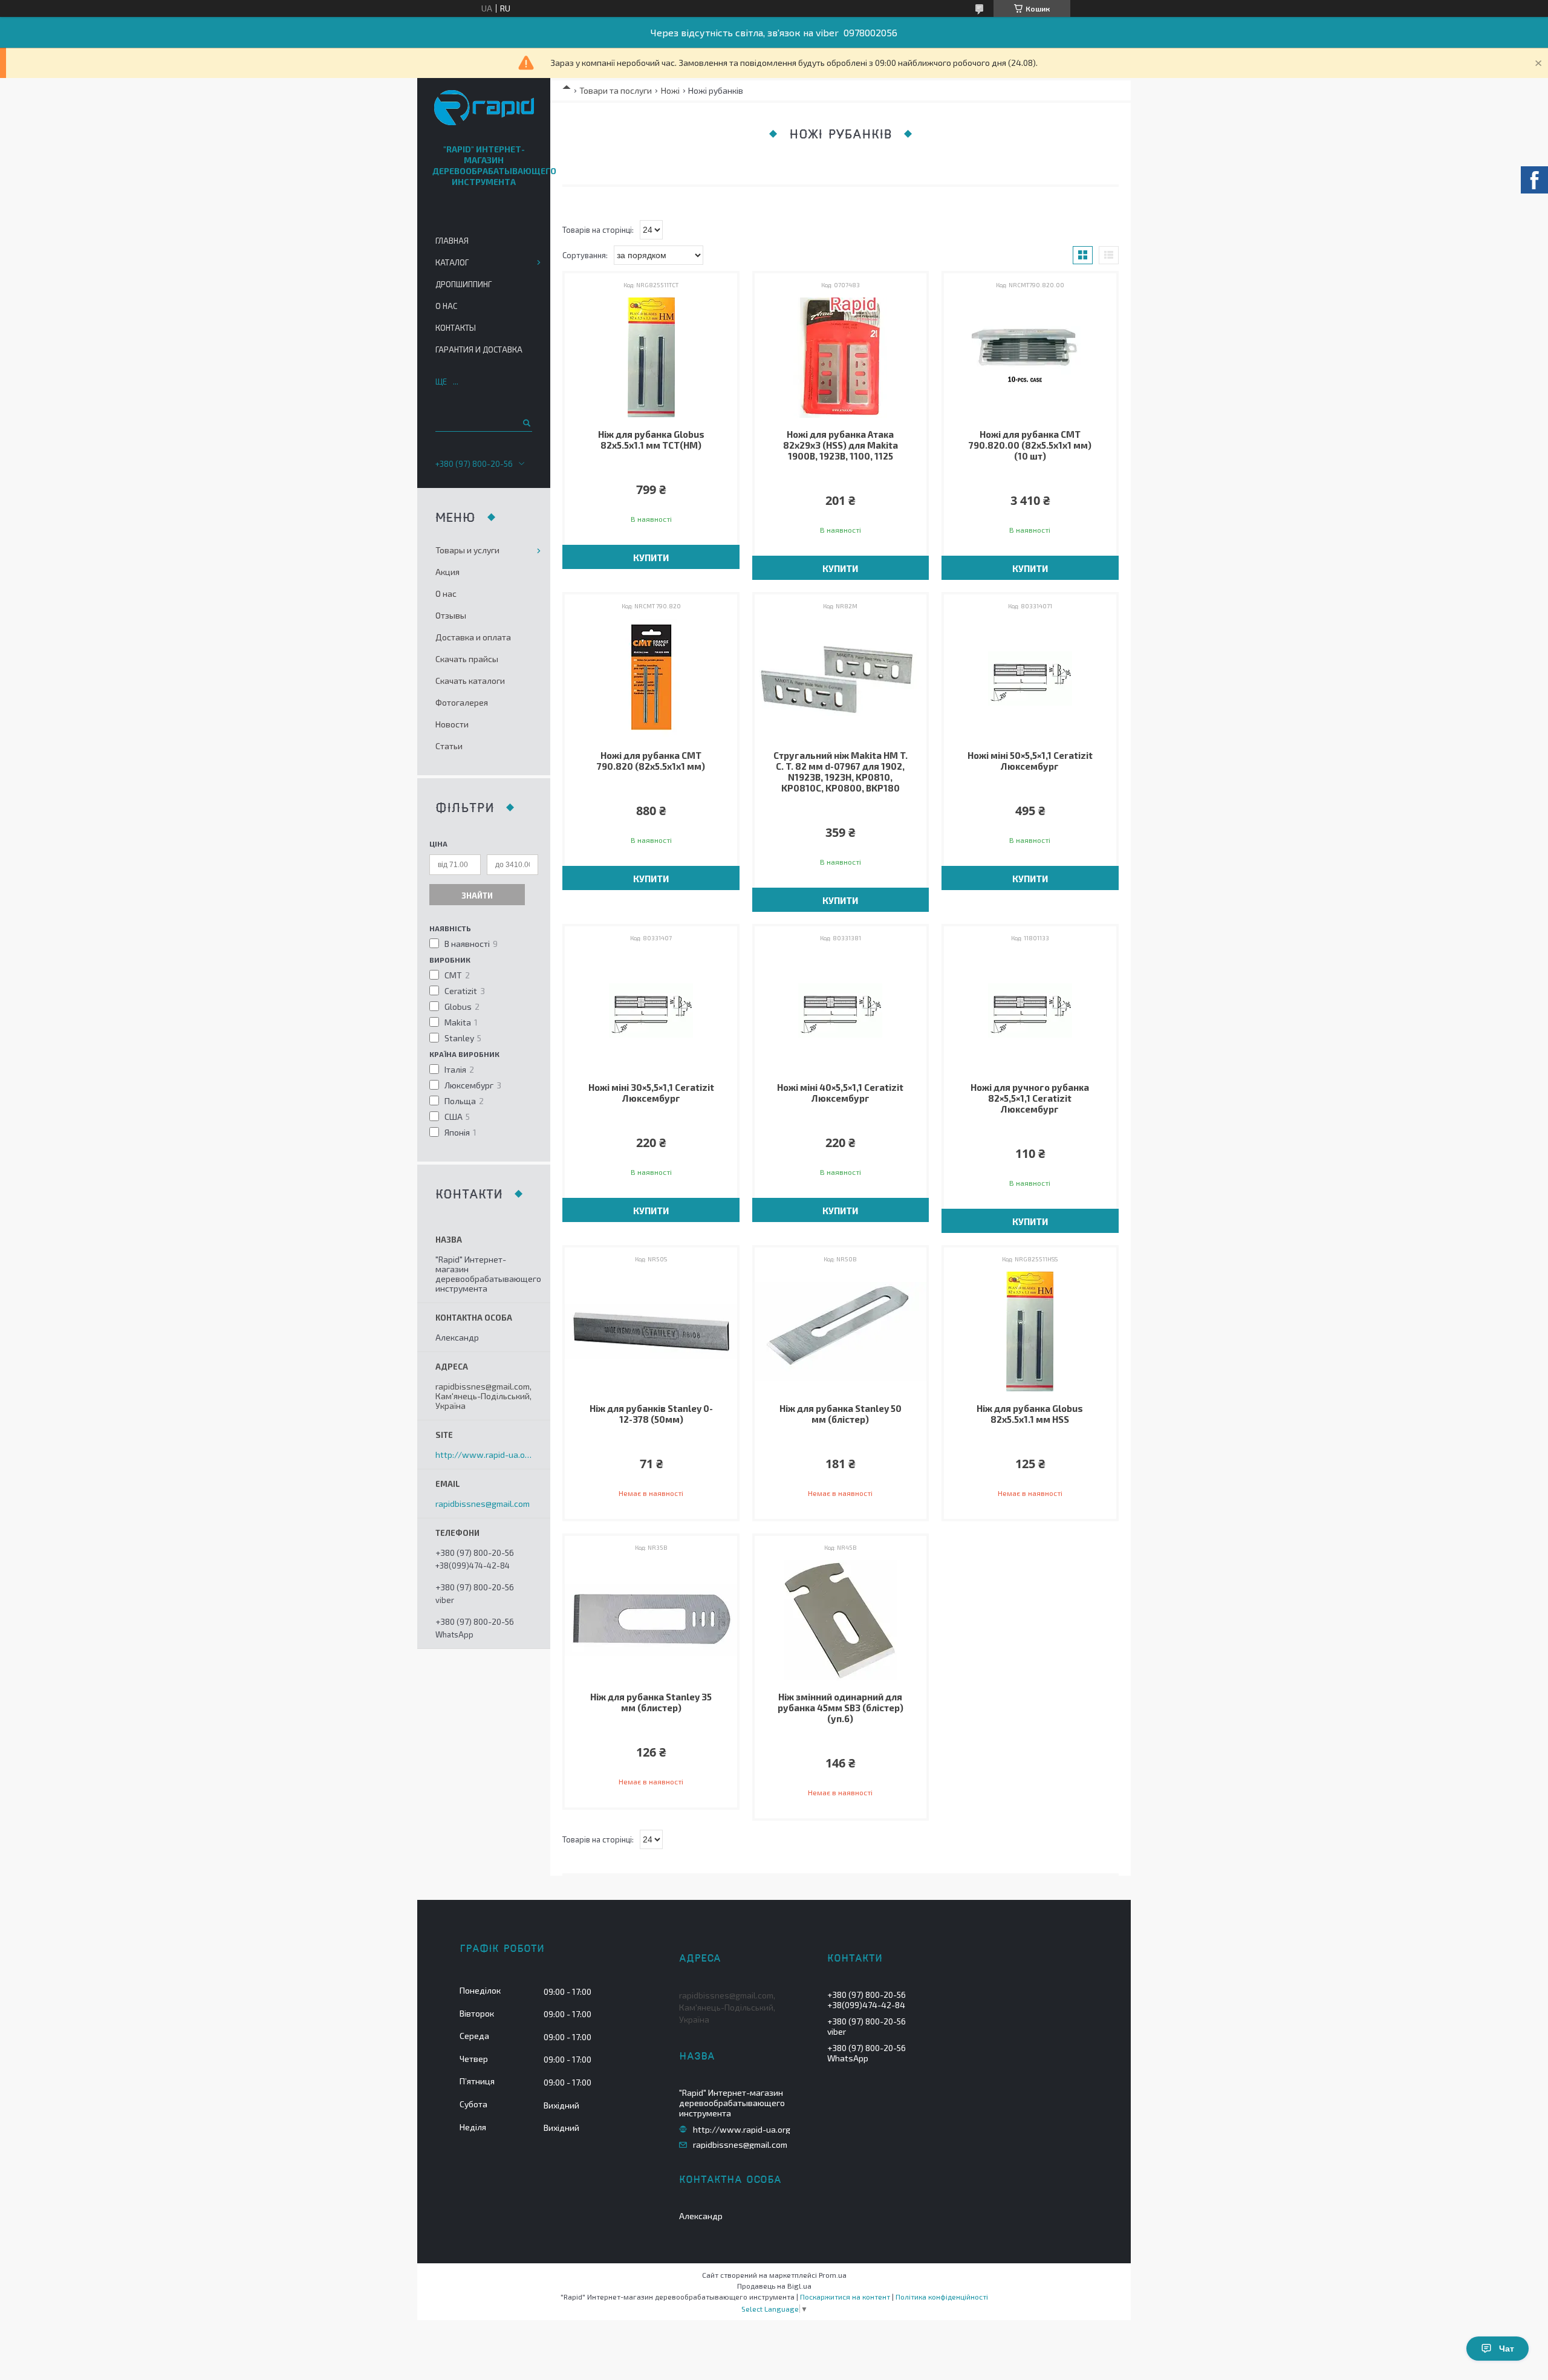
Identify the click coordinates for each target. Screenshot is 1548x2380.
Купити (651, 558)
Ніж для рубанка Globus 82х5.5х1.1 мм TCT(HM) (651, 440)
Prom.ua (833, 2275)
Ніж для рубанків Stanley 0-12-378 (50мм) (651, 1414)
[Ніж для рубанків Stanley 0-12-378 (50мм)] (651, 1331)
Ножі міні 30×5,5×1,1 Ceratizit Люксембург (651, 1093)
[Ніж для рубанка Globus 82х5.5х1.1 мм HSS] (1030, 1331)
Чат (1507, 2349)
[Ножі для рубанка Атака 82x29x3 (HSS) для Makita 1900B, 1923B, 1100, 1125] (841, 357)
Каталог (452, 262)
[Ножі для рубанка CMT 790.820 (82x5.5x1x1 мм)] (651, 678)
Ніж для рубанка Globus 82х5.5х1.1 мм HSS (1030, 1414)
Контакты (456, 328)
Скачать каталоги (470, 681)
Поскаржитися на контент (845, 2297)
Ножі (670, 90)
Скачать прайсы (467, 659)
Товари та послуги (616, 90)
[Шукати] (526, 423)
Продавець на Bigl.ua (774, 2286)
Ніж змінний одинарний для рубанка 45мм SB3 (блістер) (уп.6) (841, 1708)
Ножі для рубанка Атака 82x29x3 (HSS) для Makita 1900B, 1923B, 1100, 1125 (841, 445)
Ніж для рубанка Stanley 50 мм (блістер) (841, 1414)
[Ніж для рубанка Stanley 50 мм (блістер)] (841, 1331)
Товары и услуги (467, 550)
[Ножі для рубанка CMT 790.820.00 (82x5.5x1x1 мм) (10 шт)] (1030, 357)
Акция (447, 572)
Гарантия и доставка (479, 350)
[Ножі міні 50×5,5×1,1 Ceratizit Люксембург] (1030, 678)
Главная (452, 241)
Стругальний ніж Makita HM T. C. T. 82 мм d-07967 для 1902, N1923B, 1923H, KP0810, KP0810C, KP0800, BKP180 (841, 772)
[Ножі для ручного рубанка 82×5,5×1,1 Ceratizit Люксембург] (1030, 1010)
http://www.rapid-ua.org (484, 1455)
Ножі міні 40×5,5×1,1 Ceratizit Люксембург (840, 1093)
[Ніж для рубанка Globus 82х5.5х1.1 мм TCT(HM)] (651, 357)
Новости (452, 724)
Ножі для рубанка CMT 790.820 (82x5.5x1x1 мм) (651, 761)
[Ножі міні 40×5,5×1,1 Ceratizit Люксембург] (841, 1010)
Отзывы (451, 615)
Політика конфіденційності (942, 2297)
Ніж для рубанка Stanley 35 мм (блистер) (651, 1702)
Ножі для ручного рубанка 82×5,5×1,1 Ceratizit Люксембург (1030, 1098)
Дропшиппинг (463, 284)
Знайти (477, 896)
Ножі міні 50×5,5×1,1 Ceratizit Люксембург (1030, 761)
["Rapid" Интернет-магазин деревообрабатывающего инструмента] (484, 109)
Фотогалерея (462, 702)
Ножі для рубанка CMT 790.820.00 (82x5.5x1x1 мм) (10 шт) (1030, 445)
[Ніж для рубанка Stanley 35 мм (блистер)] (651, 1620)
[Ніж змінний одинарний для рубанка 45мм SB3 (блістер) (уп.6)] (841, 1620)
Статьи (449, 746)
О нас (446, 306)
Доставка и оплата (473, 637)
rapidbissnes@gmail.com (483, 1504)
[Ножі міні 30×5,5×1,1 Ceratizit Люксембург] (651, 1010)
